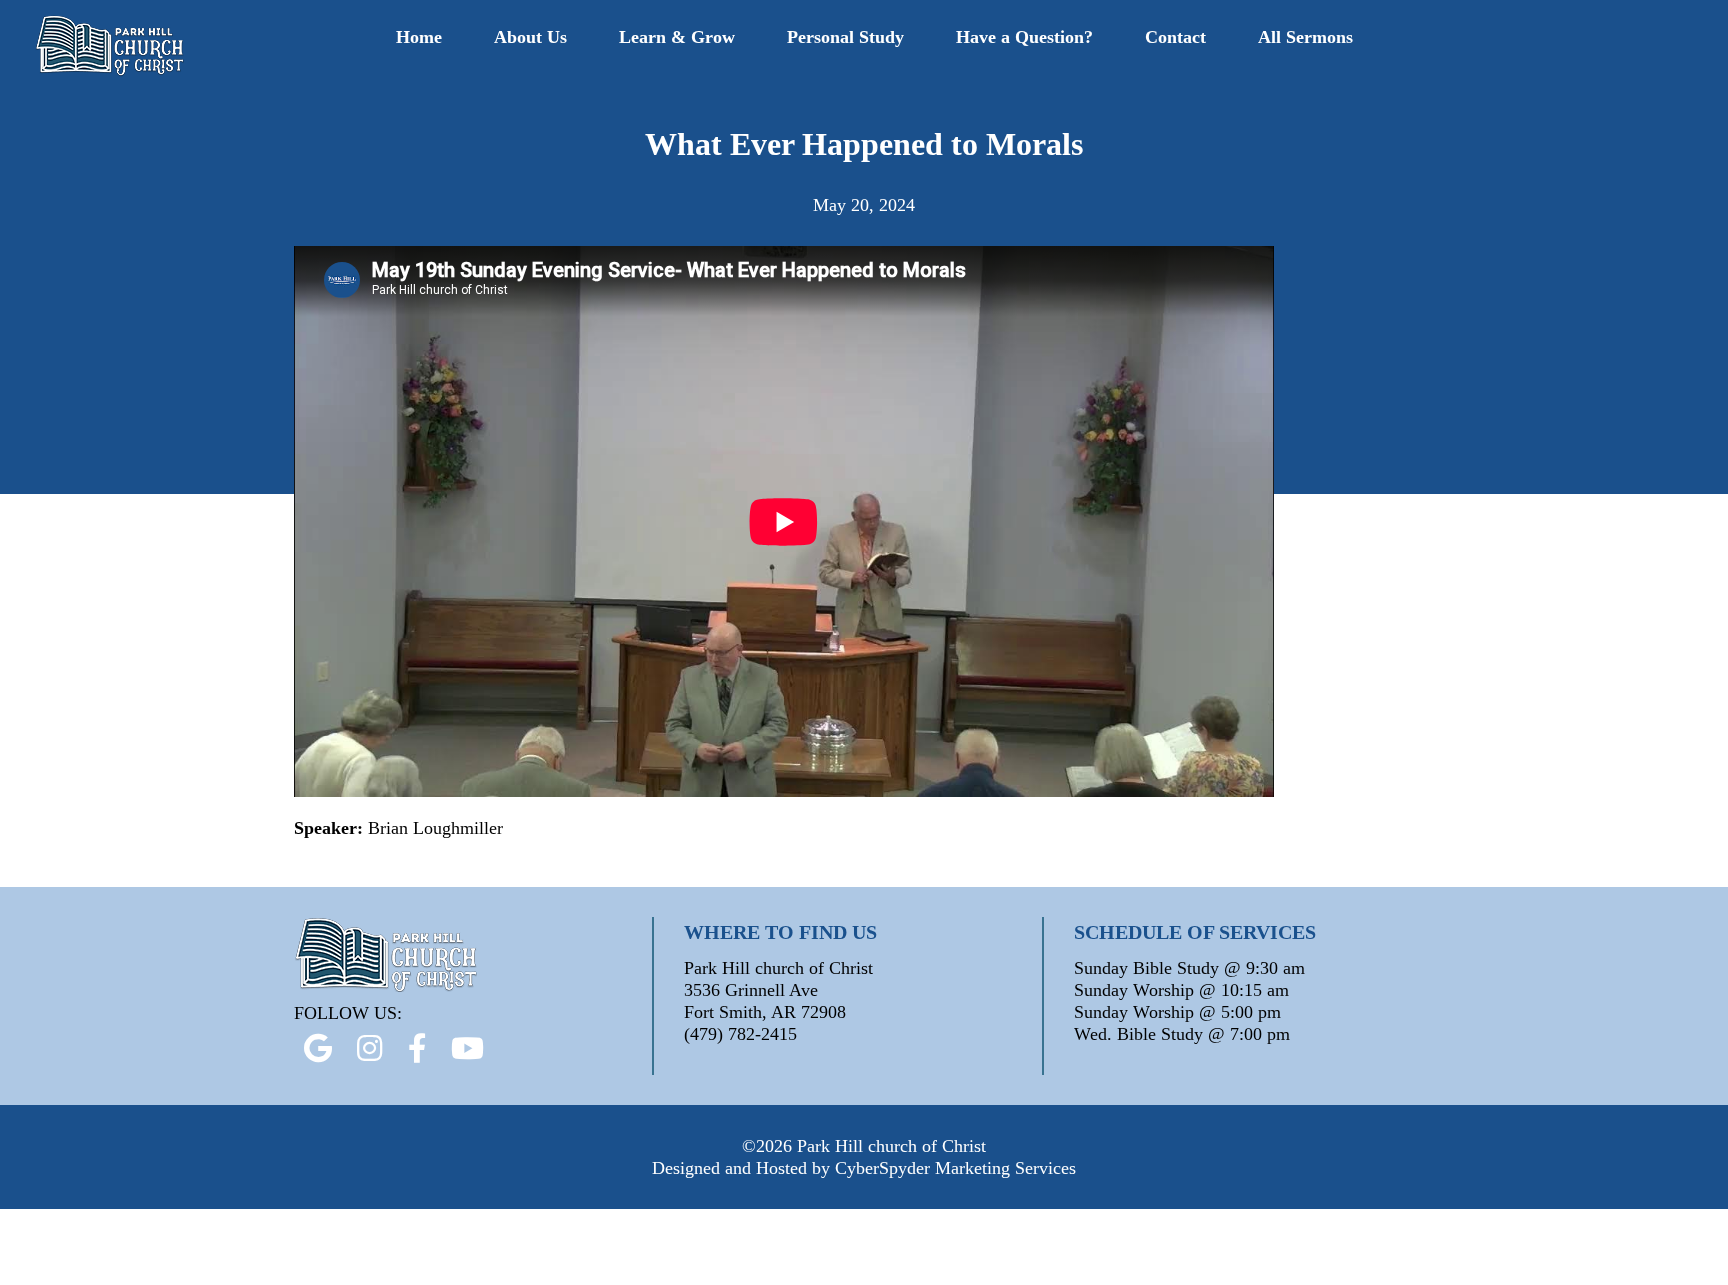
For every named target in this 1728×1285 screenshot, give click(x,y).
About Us (530, 37)
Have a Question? (1024, 37)
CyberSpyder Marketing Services (955, 1168)
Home (419, 37)
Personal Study (845, 37)
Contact (1175, 37)
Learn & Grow (677, 37)
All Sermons (1305, 37)
